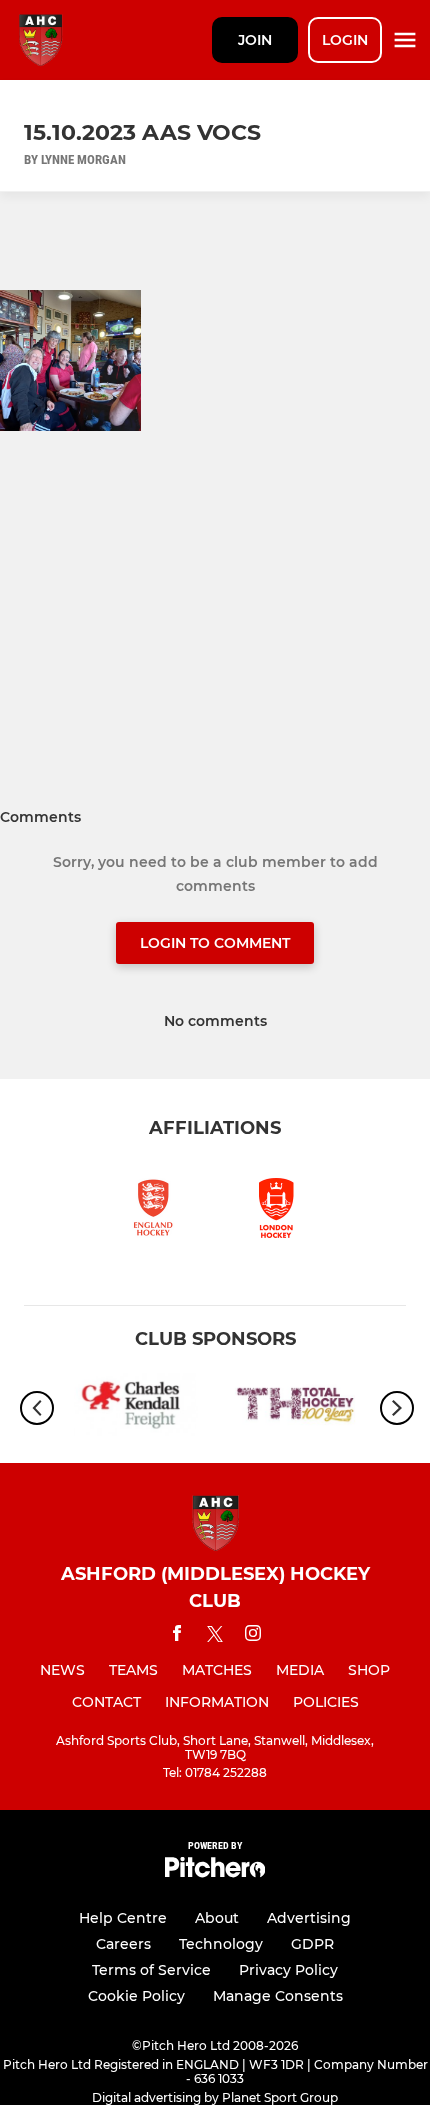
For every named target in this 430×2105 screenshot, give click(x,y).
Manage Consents (278, 1996)
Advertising (309, 1918)
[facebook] (177, 1636)
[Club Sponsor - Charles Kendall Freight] (135, 1408)
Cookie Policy (136, 1996)
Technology (221, 1944)
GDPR (312, 1944)
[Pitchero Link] (215, 1872)
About (217, 1918)
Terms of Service (151, 1970)
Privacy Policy (288, 1970)
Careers (123, 1944)
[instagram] (253, 1636)
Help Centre (123, 1918)
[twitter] (215, 1637)
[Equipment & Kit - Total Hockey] (295, 1408)
